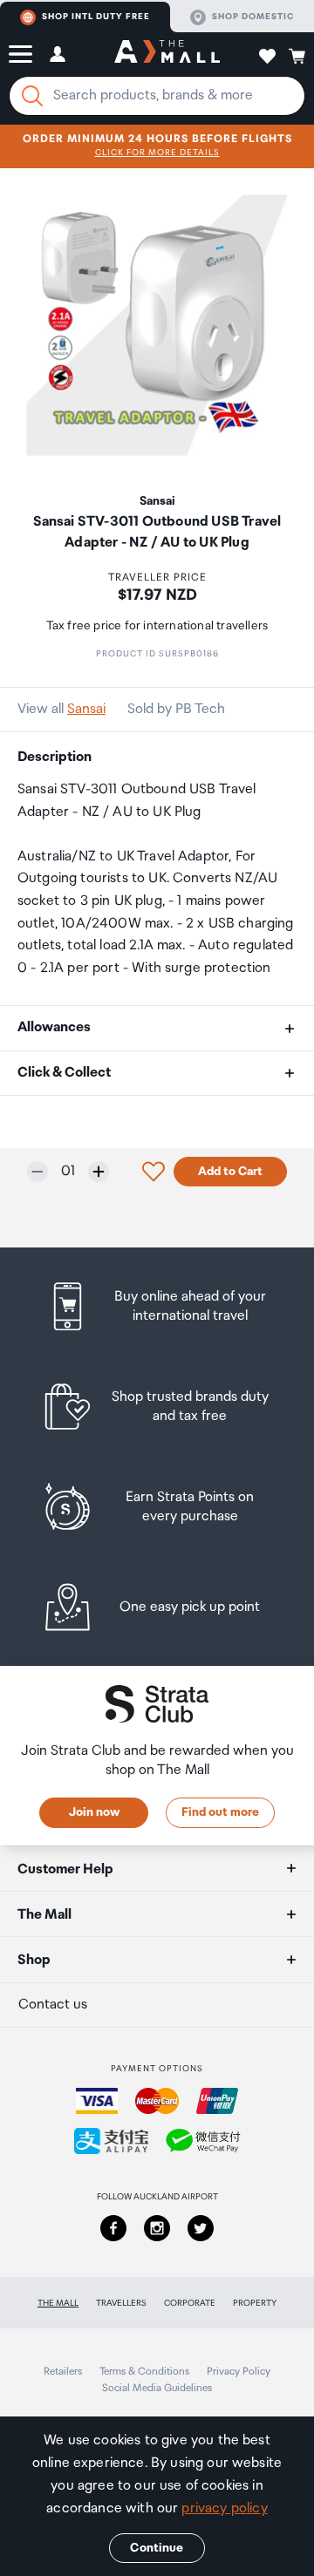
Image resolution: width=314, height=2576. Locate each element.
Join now (94, 1812)
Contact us (53, 2005)
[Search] (32, 96)
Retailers (63, 2372)
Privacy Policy (239, 2372)
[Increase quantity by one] (99, 1172)
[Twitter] (201, 2228)
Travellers (121, 2303)
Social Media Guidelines (157, 2388)
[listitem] (157, 1306)
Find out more (220, 1812)
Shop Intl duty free (96, 17)
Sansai (86, 709)
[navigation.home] (167, 54)
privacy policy (224, 2508)
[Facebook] (113, 2228)
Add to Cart (230, 1172)
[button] (20, 54)
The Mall (58, 2303)
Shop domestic (253, 17)
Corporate (190, 2303)
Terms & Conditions (144, 2372)
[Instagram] (157, 2228)
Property (255, 2303)
